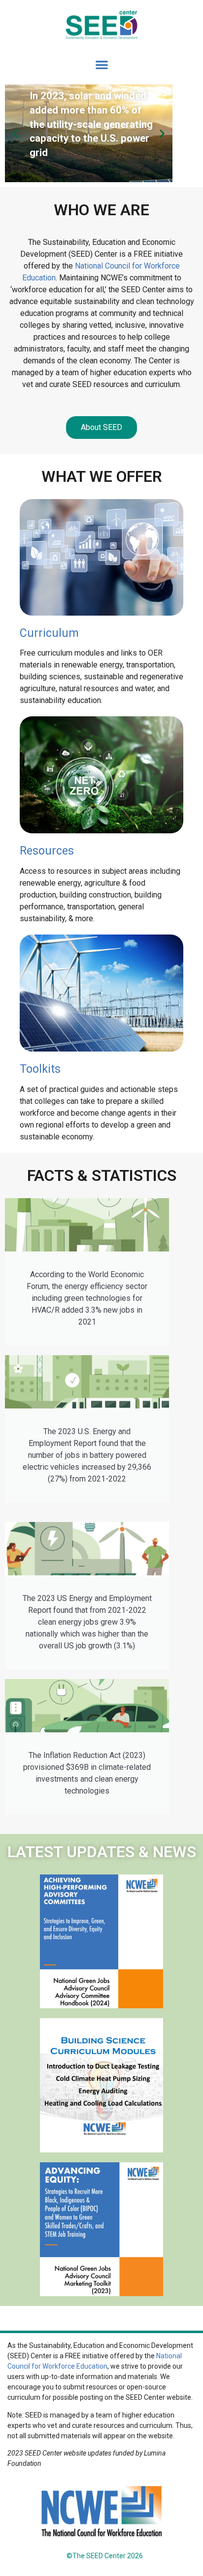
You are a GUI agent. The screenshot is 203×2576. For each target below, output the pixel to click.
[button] (102, 65)
